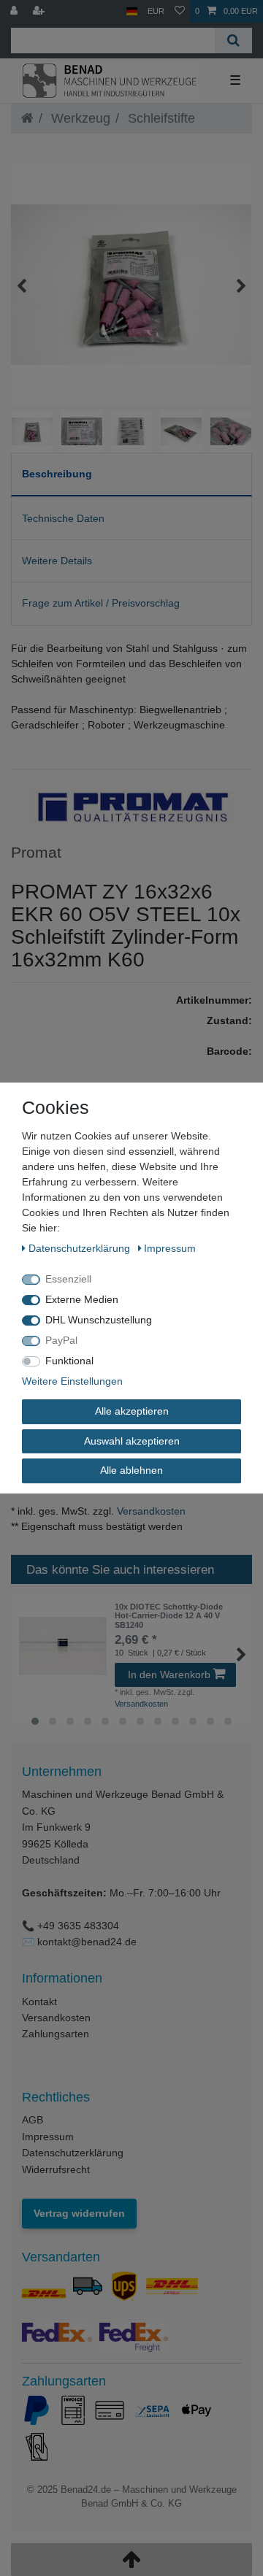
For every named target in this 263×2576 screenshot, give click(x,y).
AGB (33, 2120)
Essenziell (68, 1279)
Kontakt (39, 2002)
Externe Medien (82, 1299)
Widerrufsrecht (56, 2169)
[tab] (131, 475)
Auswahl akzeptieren (132, 1441)
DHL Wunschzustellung (99, 1320)
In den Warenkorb (169, 1675)
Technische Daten (63, 518)
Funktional (69, 1361)
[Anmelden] (15, 11)
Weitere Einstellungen (72, 1381)
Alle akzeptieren (132, 1411)
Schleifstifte (160, 118)
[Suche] (233, 41)
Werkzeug (79, 118)
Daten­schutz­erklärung (81, 1248)
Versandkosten (150, 1511)
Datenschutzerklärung (73, 2153)
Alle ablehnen (131, 1470)
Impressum (48, 2137)
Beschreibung (57, 474)
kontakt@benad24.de (87, 1942)
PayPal (61, 1340)
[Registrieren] (40, 11)
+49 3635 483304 (78, 1926)
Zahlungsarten (56, 2034)
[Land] (132, 11)
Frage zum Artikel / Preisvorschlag (101, 603)
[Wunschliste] (180, 11)
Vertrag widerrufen (79, 2213)
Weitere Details (57, 561)
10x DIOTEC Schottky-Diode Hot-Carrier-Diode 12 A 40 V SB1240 (169, 1616)
